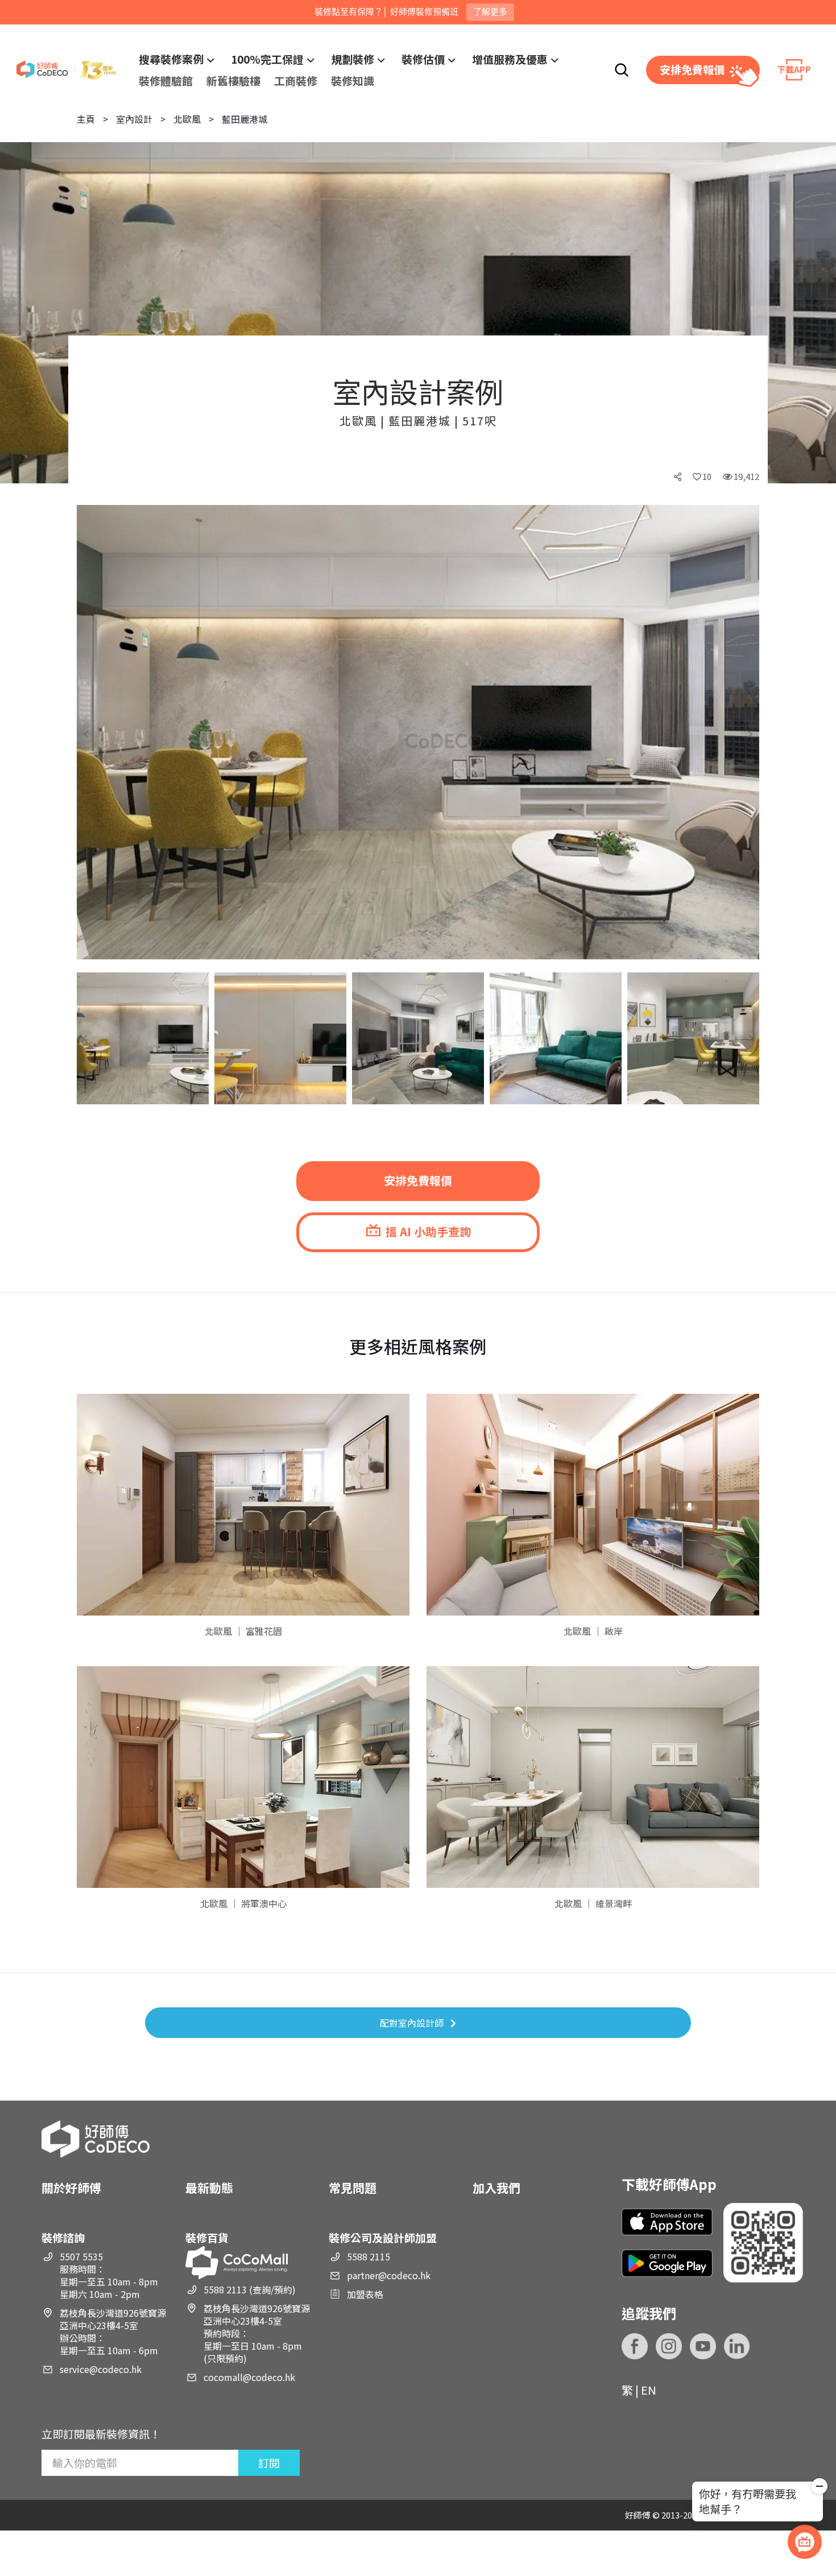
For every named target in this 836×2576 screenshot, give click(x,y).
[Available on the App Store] (667, 2222)
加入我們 (496, 2188)
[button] (95, 734)
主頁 (86, 119)
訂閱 (269, 2463)
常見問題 (353, 2188)
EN (649, 2390)
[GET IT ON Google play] (667, 2263)
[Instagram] (669, 2346)
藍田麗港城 (245, 119)
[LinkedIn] (737, 2346)
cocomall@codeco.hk (249, 2377)
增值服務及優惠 (510, 59)
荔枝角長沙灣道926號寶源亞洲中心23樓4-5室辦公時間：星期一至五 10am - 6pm (113, 2331)
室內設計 (134, 119)
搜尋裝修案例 (171, 59)
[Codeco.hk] (66, 70)
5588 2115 (369, 2256)
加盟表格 (365, 2294)
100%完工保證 (267, 59)
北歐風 (187, 119)
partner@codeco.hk (389, 2275)
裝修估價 (423, 59)
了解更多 (490, 12)
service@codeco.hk (101, 2369)
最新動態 (209, 2188)
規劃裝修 (353, 59)
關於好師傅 (71, 2188)
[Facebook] (635, 2346)
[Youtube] (703, 2346)
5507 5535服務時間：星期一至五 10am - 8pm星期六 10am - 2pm (109, 2275)
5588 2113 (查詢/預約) (250, 2289)
